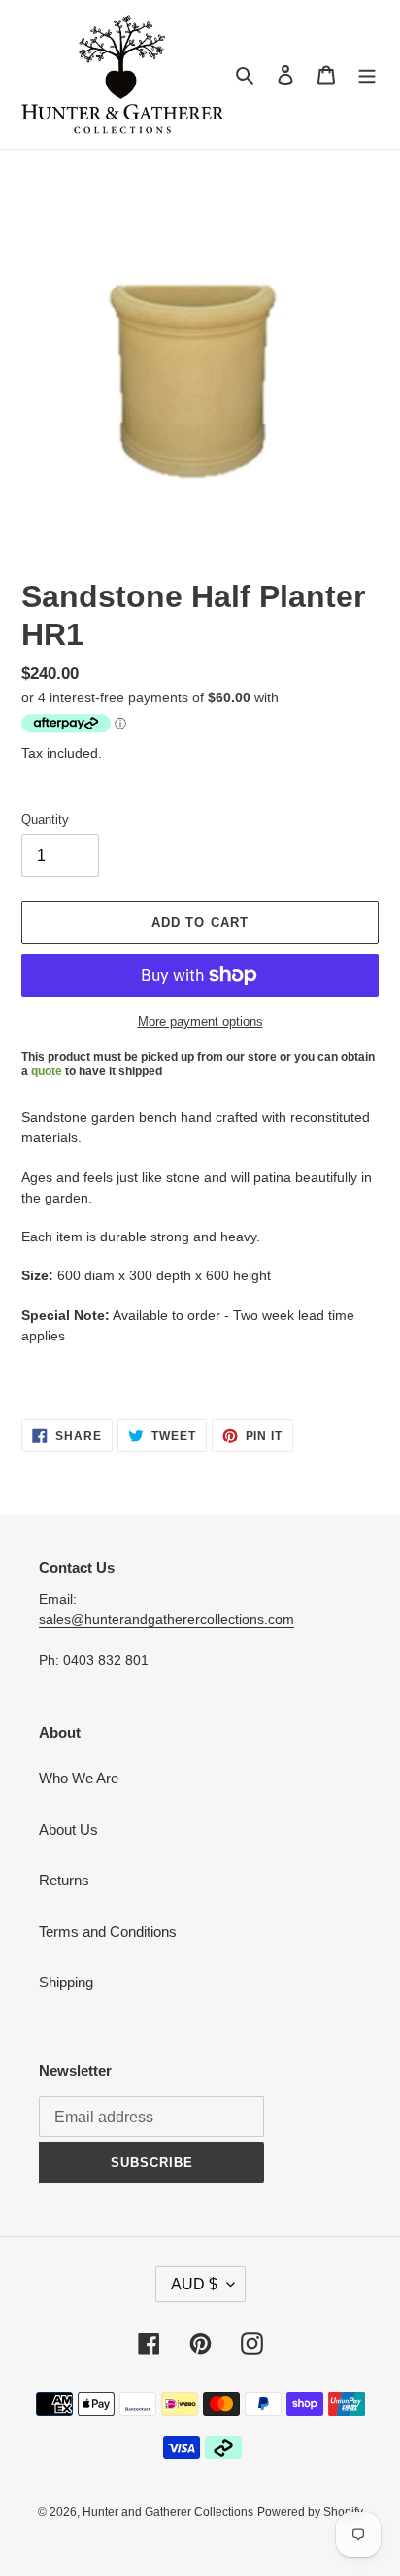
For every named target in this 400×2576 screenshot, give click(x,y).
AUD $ (194, 2284)
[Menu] (367, 74)
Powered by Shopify (310, 2512)
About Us (68, 1830)
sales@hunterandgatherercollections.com (167, 1619)
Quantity (45, 819)
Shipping (66, 1982)
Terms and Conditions (108, 1932)
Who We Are (79, 1778)
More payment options (200, 1021)
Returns (64, 1880)
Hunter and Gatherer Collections (168, 2512)
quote (47, 1071)
